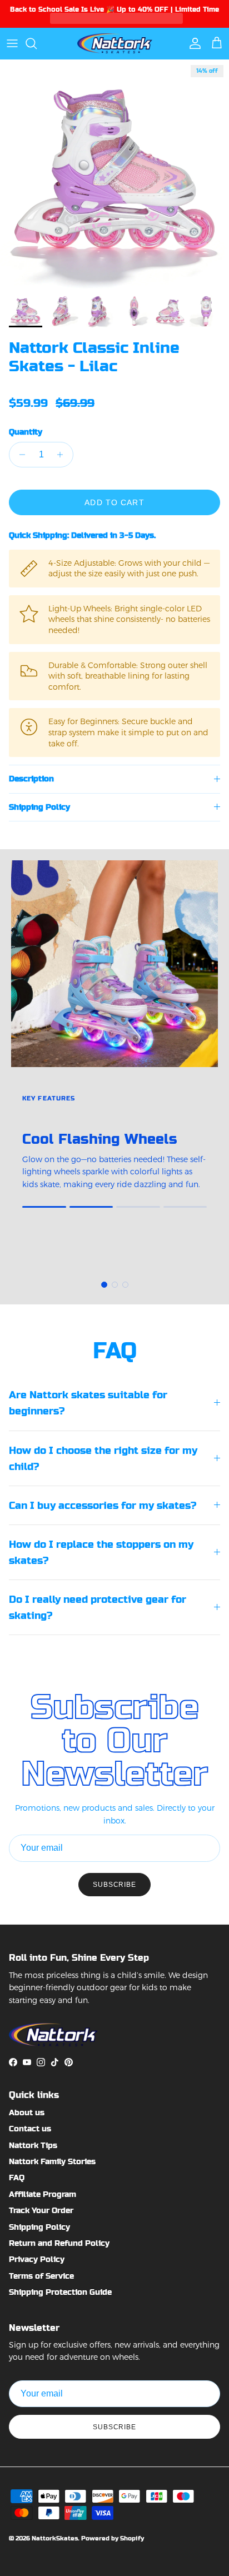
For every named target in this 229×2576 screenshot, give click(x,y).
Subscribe (115, 1885)
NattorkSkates (55, 2538)
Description (31, 779)
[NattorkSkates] (115, 43)
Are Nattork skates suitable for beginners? (88, 1403)
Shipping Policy (39, 807)
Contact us (30, 2129)
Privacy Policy (37, 2259)
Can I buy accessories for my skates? (103, 1505)
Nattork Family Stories (52, 2161)
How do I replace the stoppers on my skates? (101, 1552)
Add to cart (114, 502)
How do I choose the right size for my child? (103, 1458)
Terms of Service (41, 2276)
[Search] (37, 43)
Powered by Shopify (113, 2538)
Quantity (26, 432)
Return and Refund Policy (59, 2243)
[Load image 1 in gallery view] (114, 174)
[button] (20, 388)
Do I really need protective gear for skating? (98, 1607)
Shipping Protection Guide (60, 2292)
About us (27, 2112)
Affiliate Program (43, 2194)
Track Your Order (41, 2210)
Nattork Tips (33, 2145)
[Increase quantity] (63, 455)
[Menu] (12, 43)
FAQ (17, 2178)
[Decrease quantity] (19, 455)
